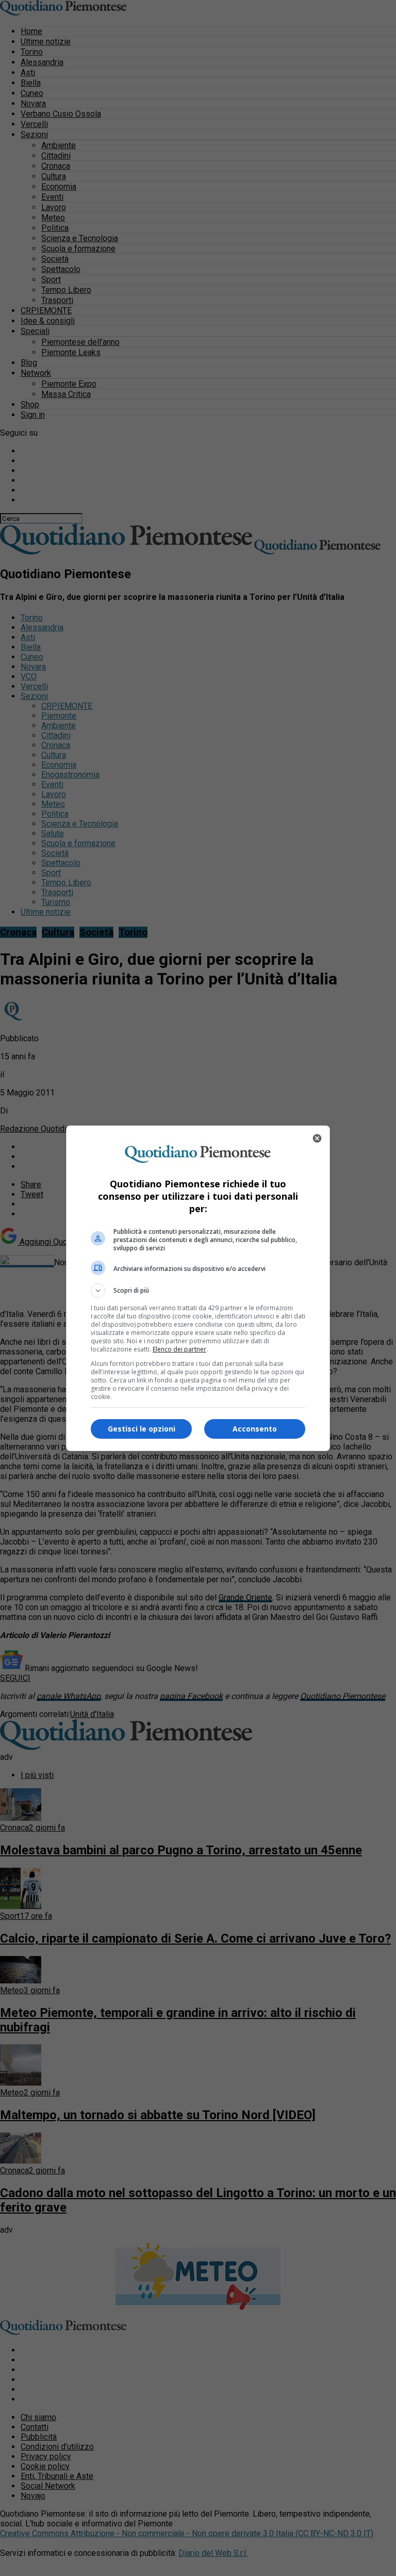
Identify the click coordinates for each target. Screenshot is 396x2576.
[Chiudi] (317, 1138)
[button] (198, 1291)
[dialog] (198, 1288)
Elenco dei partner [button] (179, 1349)
